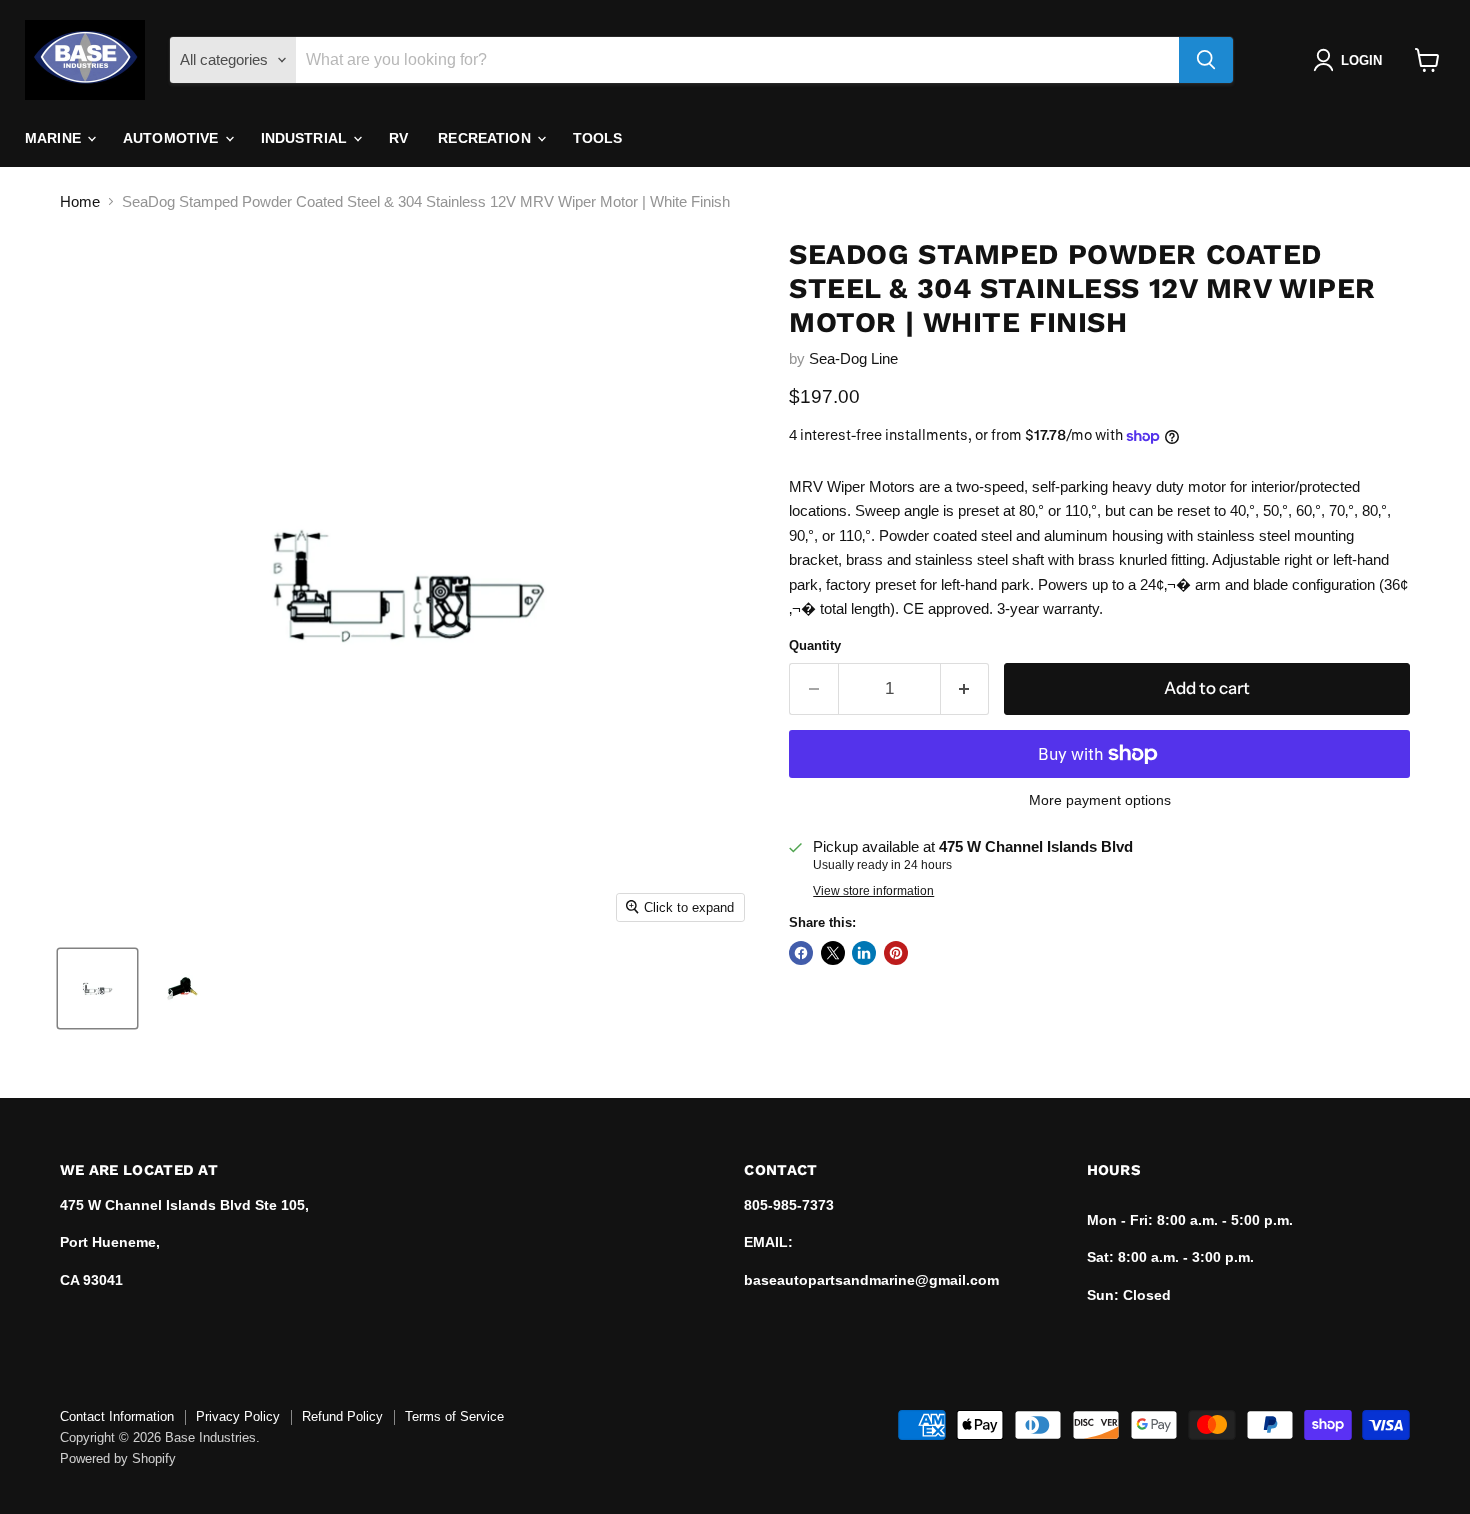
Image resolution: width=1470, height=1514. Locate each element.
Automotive (173, 138)
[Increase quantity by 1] (965, 688)
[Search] (1206, 60)
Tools (598, 138)
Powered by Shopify (118, 1458)
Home (80, 201)
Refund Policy (342, 1416)
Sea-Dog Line (853, 358)
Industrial (306, 138)
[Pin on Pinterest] (896, 953)
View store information (873, 891)
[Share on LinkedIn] (864, 953)
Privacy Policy (238, 1416)
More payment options (1100, 800)
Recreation (486, 138)
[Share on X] (833, 953)
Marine (55, 138)
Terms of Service (454, 1416)
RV (398, 138)
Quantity (815, 645)
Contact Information (117, 1416)
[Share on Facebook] (801, 953)
